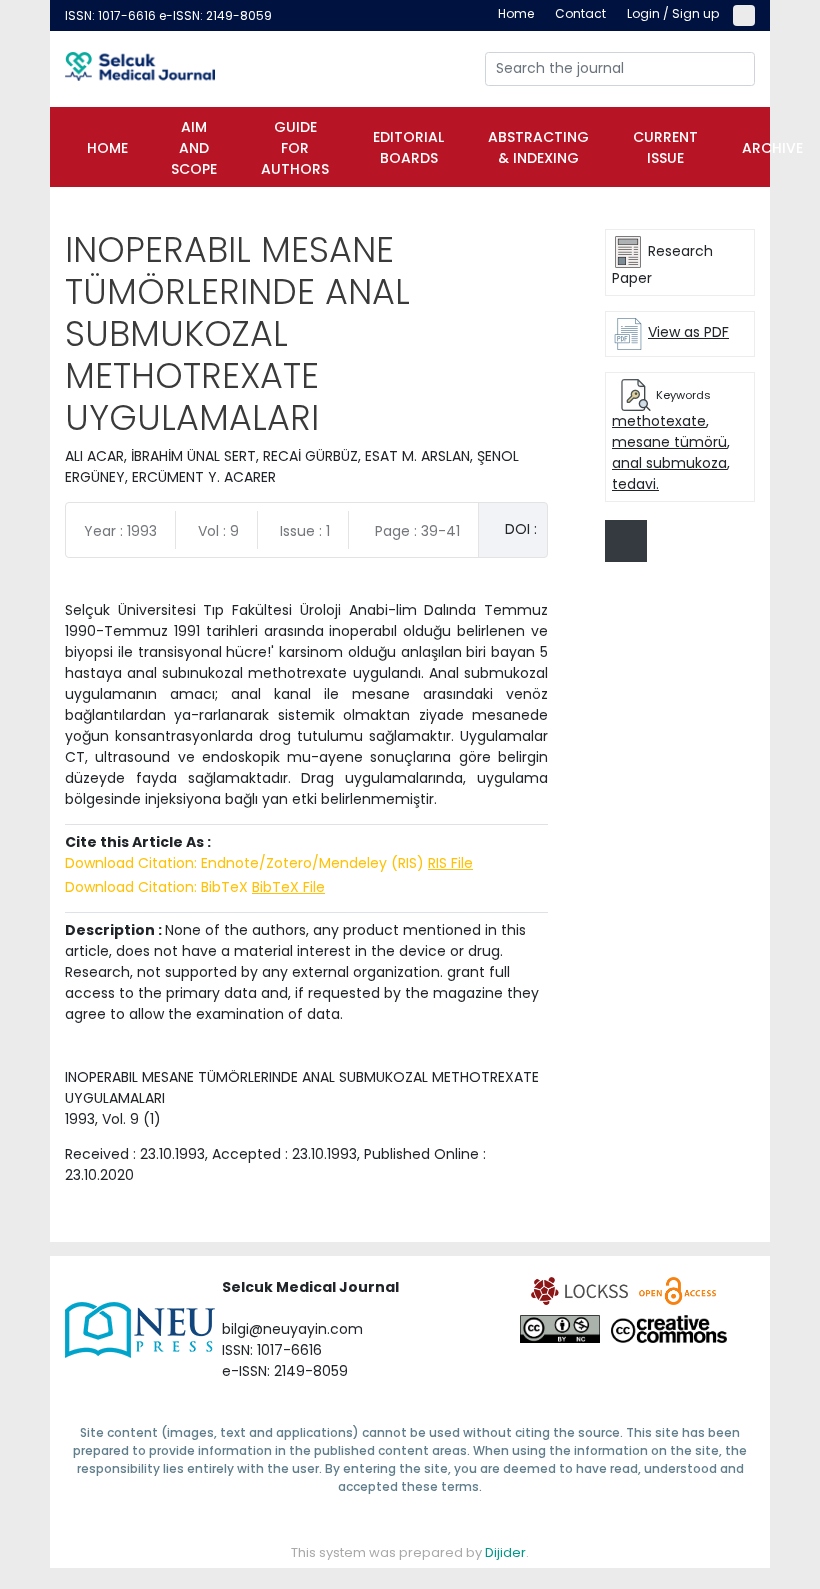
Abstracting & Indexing (538, 147)
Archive (772, 148)
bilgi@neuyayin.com (292, 1329)
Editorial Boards (408, 147)
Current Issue (665, 147)
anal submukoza (669, 463)
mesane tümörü (669, 442)
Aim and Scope (194, 148)
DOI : (521, 529)
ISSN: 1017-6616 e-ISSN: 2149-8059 (168, 15)
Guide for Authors (295, 148)
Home (107, 148)
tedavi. (635, 484)
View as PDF (688, 332)
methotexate (659, 421)
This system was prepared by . (410, 1552)
